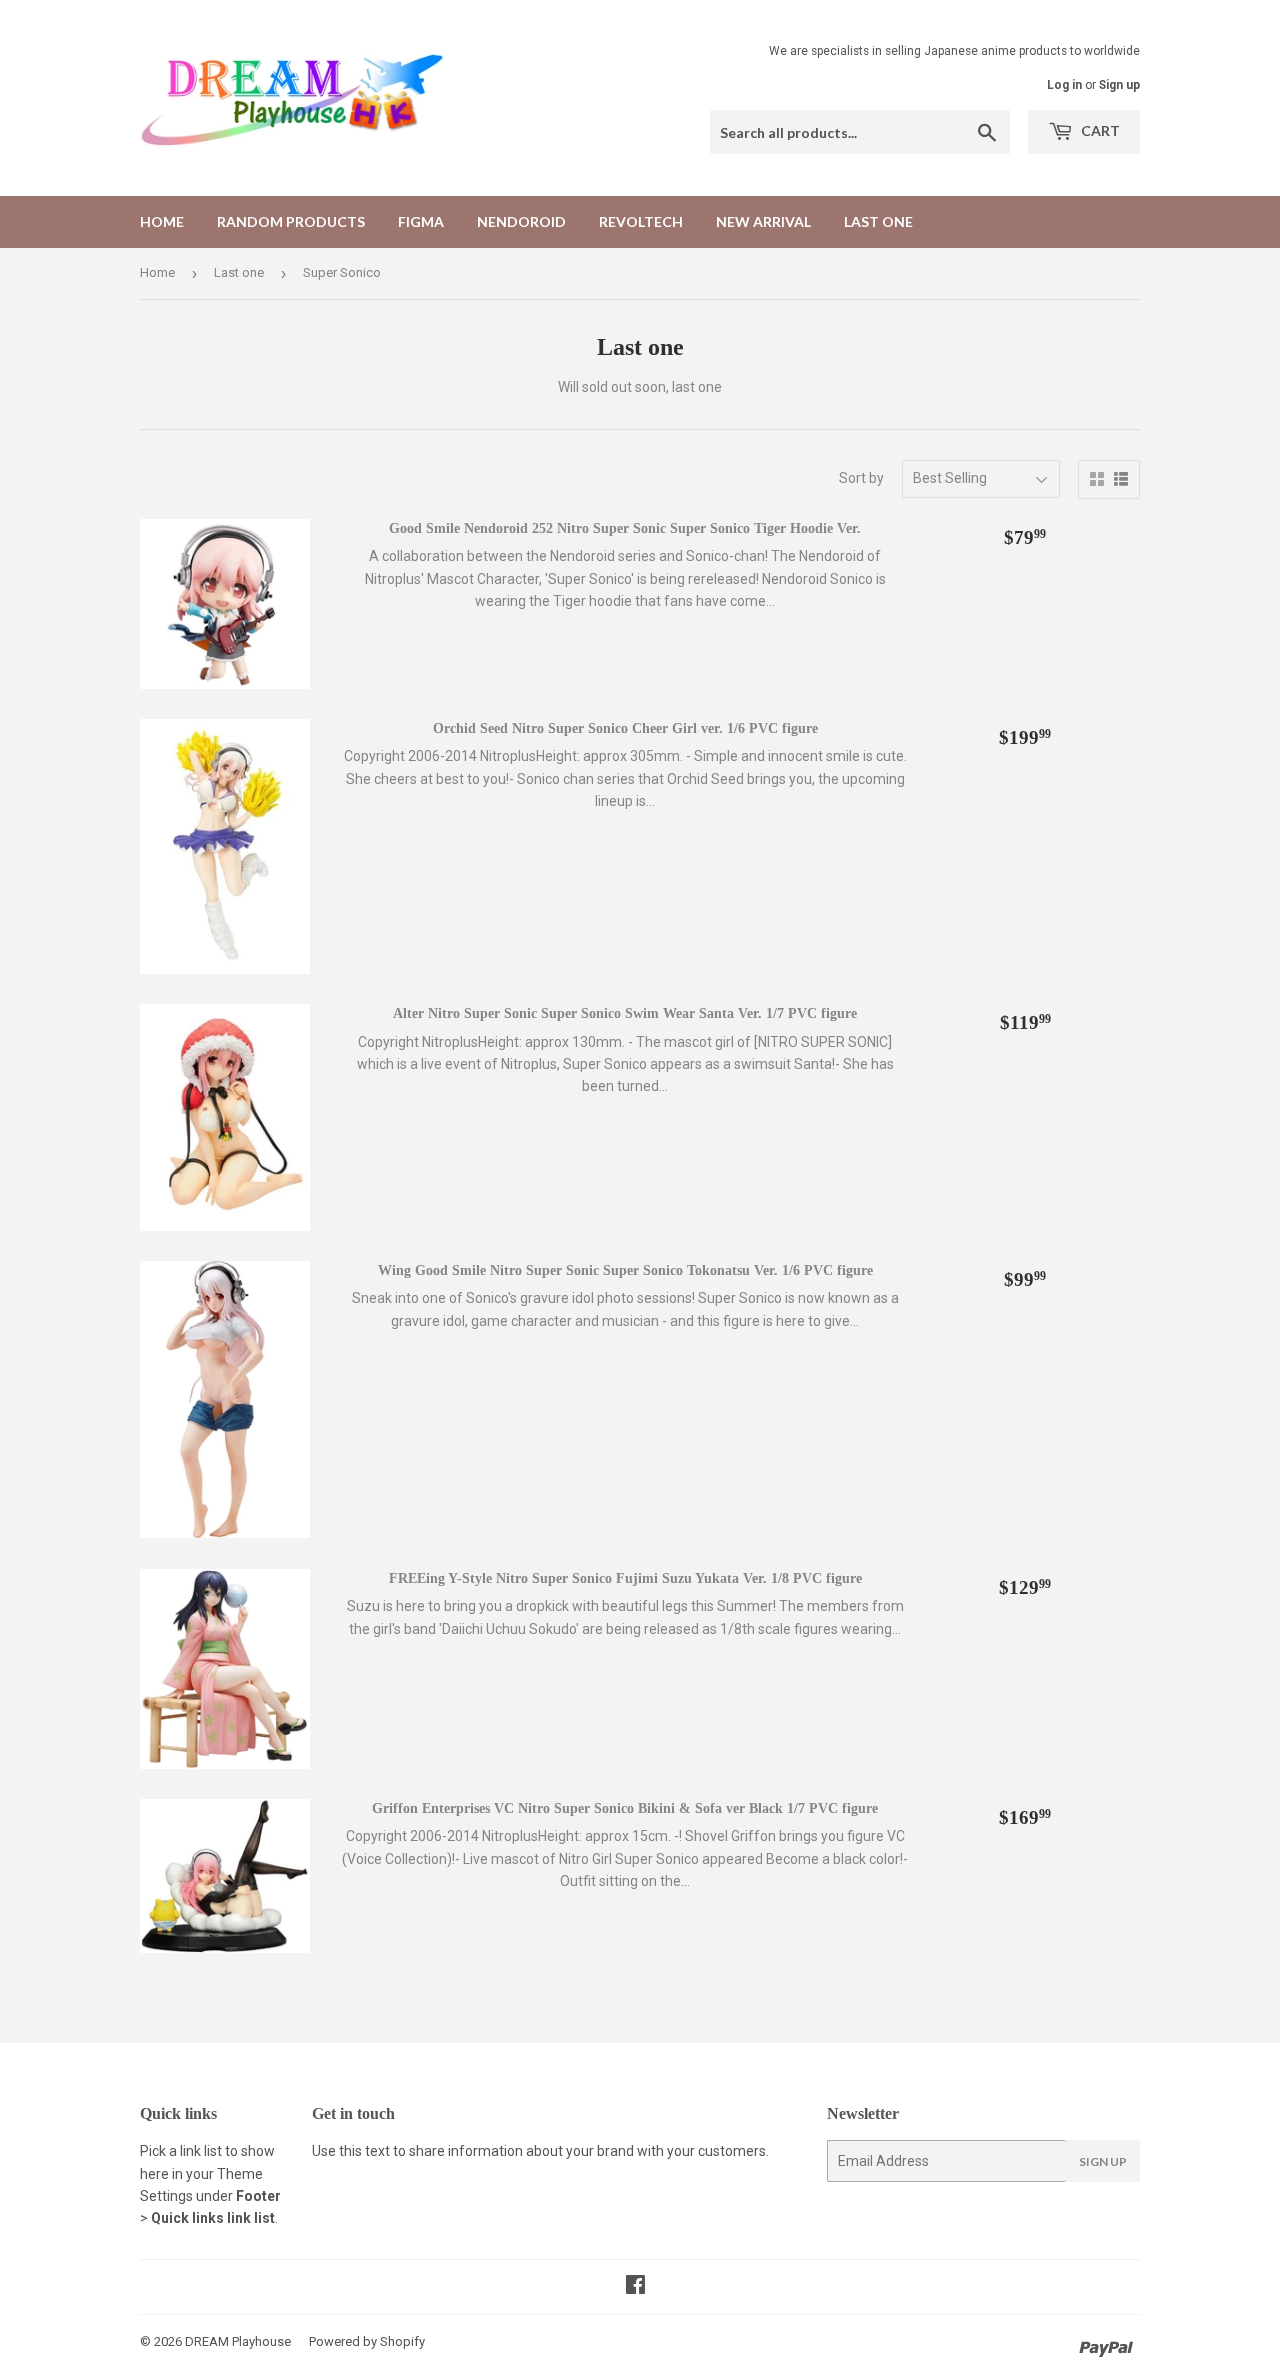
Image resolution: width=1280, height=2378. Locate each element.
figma (421, 221)
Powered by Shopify (367, 2341)
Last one (878, 221)
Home (162, 221)
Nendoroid (521, 221)
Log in (1064, 85)
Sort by (861, 478)
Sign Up (1103, 2161)
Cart (1099, 130)
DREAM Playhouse (238, 2341)
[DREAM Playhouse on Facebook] (635, 2287)
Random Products (291, 221)
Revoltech (641, 221)
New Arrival (763, 221)
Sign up (1119, 85)
